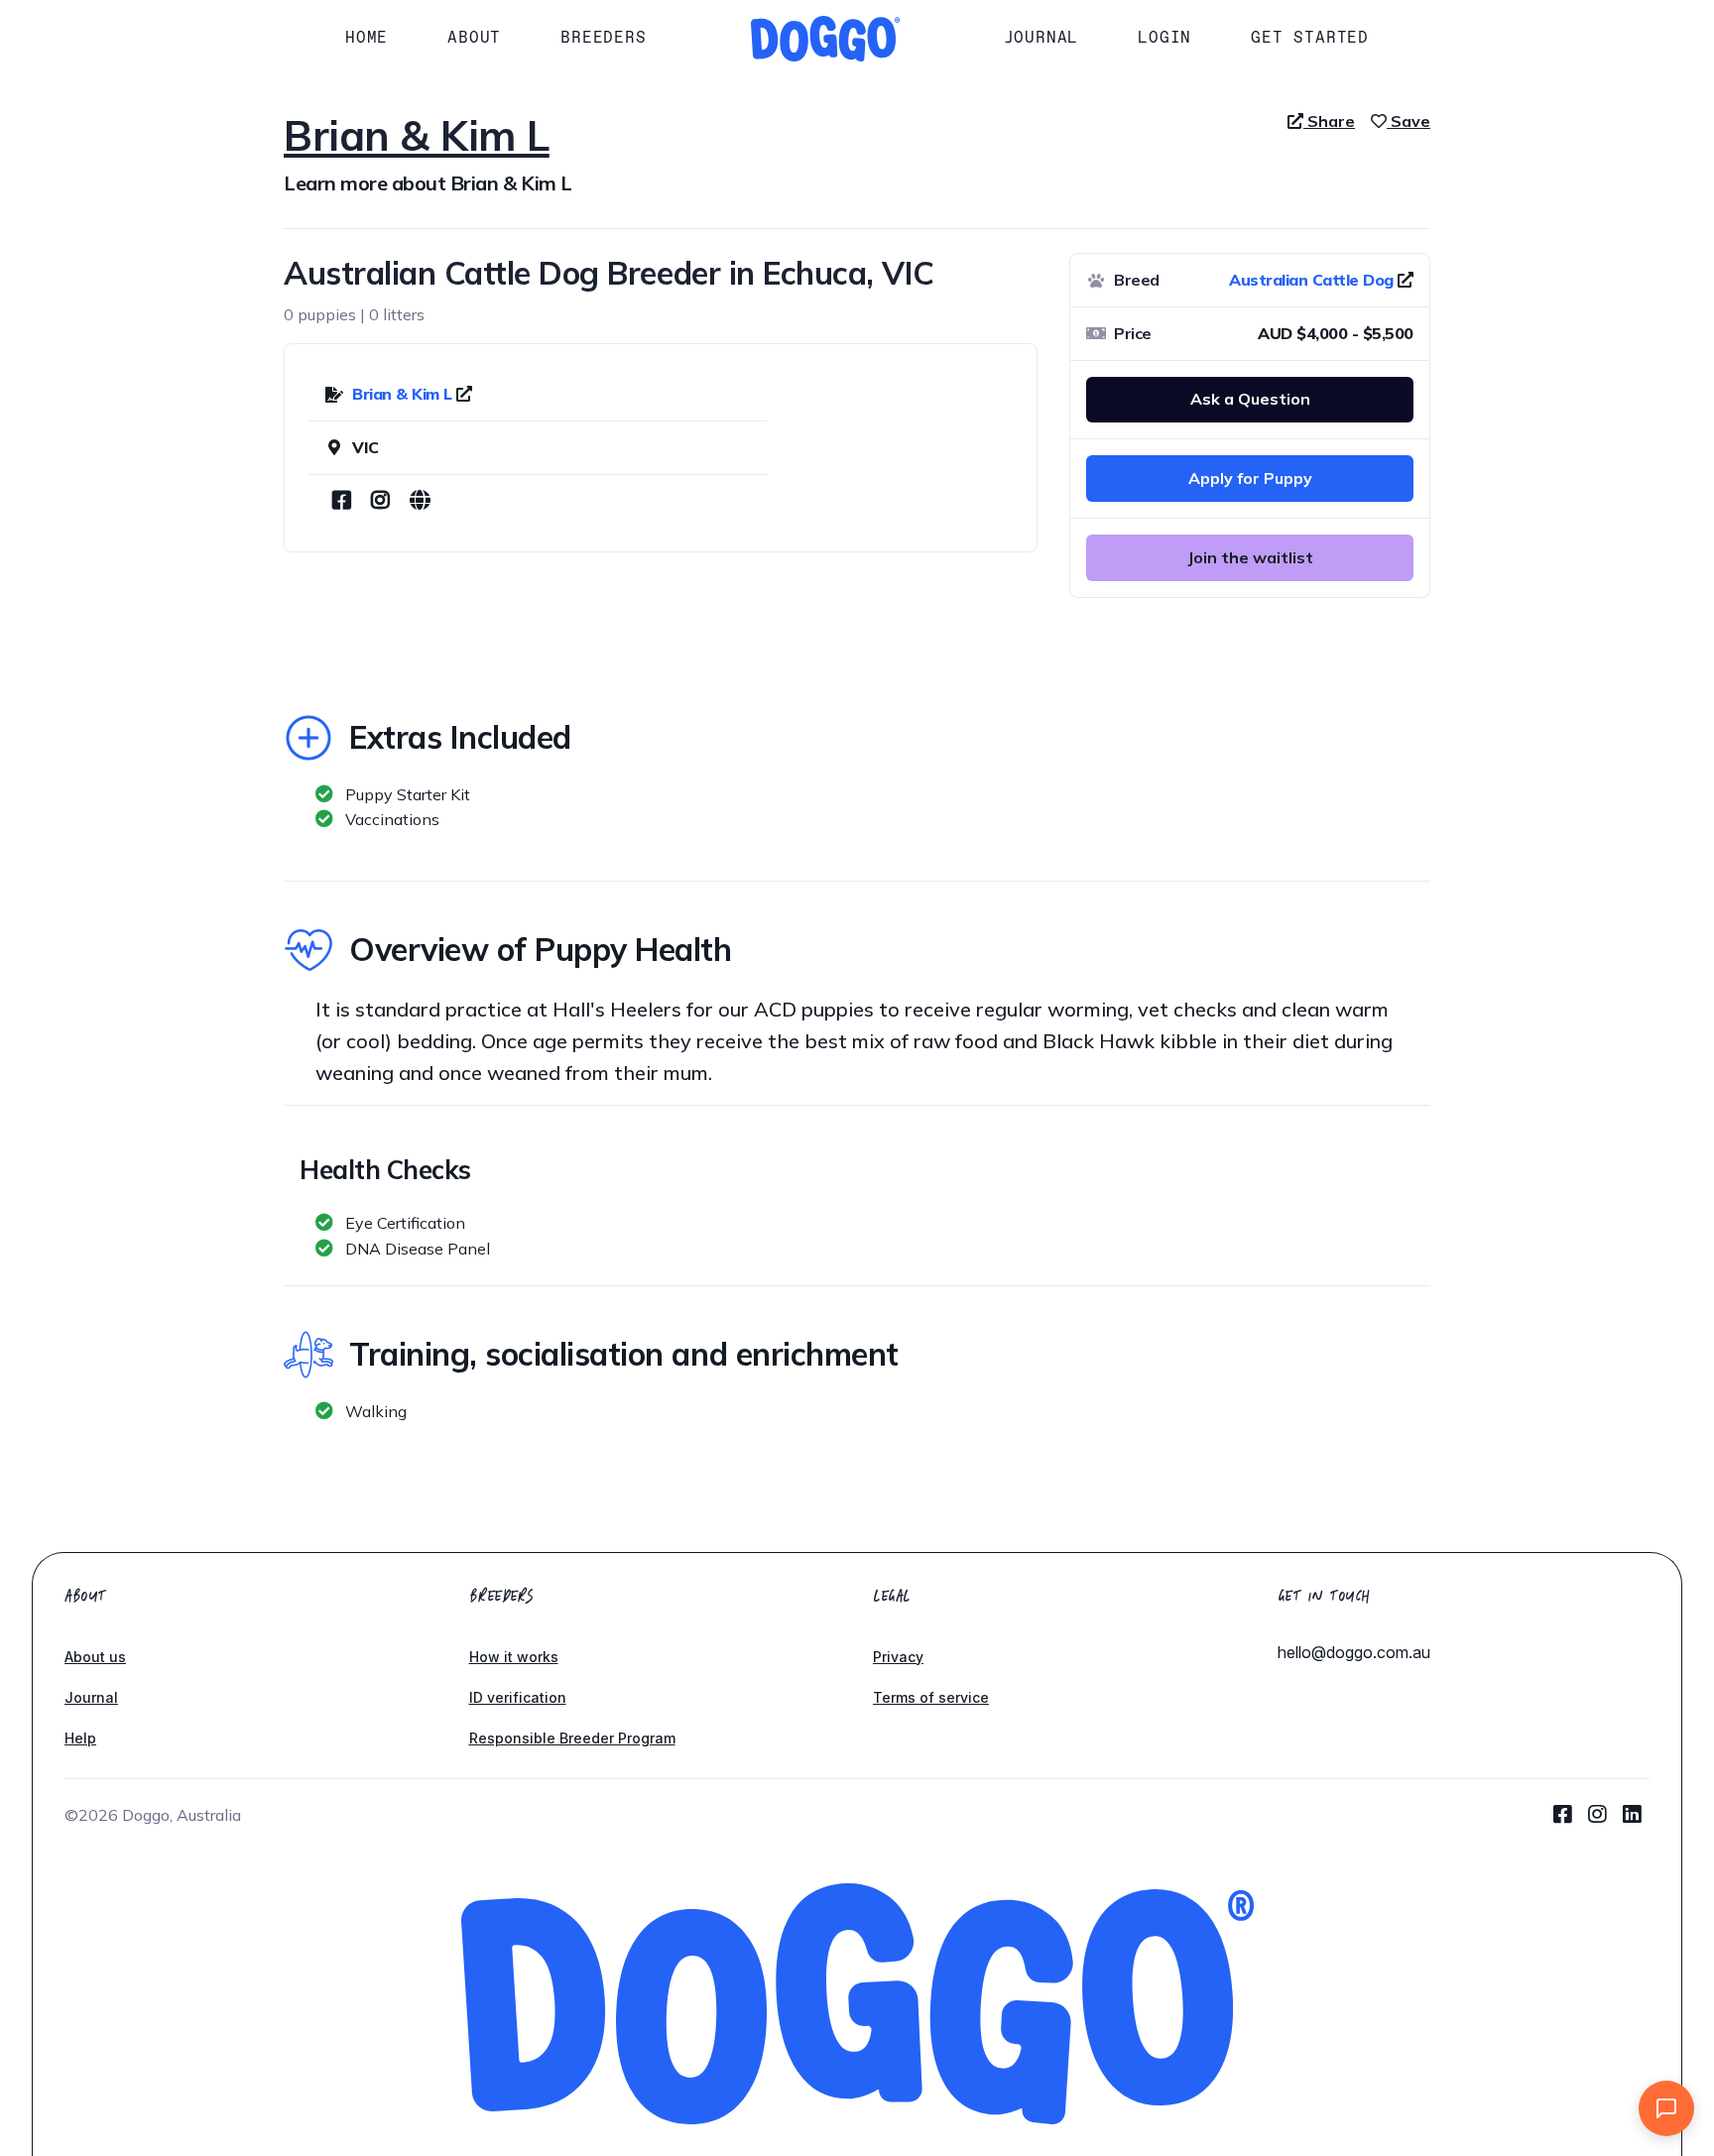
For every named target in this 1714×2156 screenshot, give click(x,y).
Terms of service (931, 1697)
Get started (1310, 37)
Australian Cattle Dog (1311, 280)
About (474, 37)
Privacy (898, 1657)
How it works (514, 1657)
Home (367, 37)
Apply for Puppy (1250, 478)
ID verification (518, 1697)
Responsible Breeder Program (572, 1738)
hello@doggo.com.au (1354, 1652)
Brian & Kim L (404, 394)
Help (80, 1738)
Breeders (603, 37)
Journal (1041, 37)
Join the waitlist (1250, 557)
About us (95, 1657)
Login (1164, 37)
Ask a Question (1250, 399)
